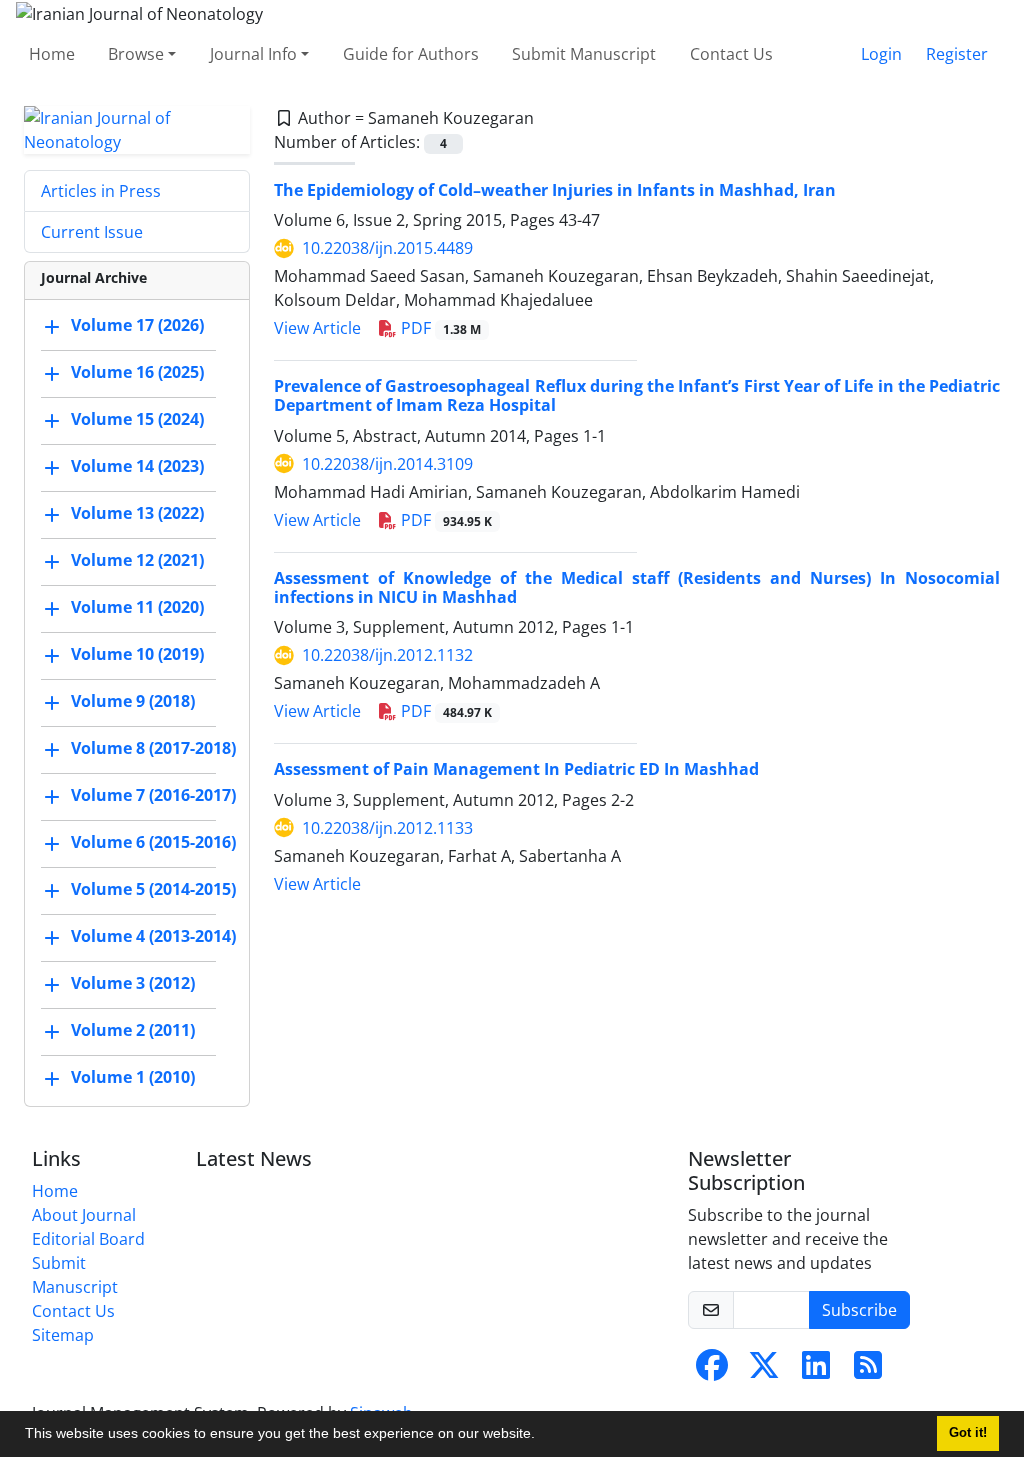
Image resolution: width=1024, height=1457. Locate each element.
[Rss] (868, 1371)
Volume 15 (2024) (137, 419)
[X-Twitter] (764, 1371)
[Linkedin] (816, 1371)
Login (881, 54)
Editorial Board (88, 1239)
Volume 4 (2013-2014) (153, 936)
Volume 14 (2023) (137, 466)
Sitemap (63, 1335)
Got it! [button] (968, 1433)
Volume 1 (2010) (133, 1077)
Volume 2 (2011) (133, 1030)
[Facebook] (712, 1371)
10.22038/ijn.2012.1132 (387, 655)
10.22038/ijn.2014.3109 (387, 464)
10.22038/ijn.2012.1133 (387, 828)
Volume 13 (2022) (137, 513)
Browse (136, 54)
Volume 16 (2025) (137, 372)
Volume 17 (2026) (137, 325)
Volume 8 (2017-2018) (153, 748)
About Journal (84, 1215)
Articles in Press (101, 191)
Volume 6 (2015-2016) (153, 842)
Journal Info (253, 54)
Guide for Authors (411, 54)
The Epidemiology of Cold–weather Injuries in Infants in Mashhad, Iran (555, 190)
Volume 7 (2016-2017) (153, 795)
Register (957, 54)
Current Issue (92, 232)
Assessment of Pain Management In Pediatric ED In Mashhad (516, 769)
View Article (317, 328)
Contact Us (731, 54)
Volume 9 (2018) (133, 701)
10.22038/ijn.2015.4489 (387, 248)
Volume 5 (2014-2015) (153, 889)
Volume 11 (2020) (137, 607)
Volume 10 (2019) (137, 654)
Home (52, 54)
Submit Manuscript (584, 54)
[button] (542, 1436)
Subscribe (859, 1310)
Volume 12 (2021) (137, 560)
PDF (439, 328)
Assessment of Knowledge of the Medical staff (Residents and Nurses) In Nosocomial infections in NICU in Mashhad (637, 587)
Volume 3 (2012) (133, 983)
